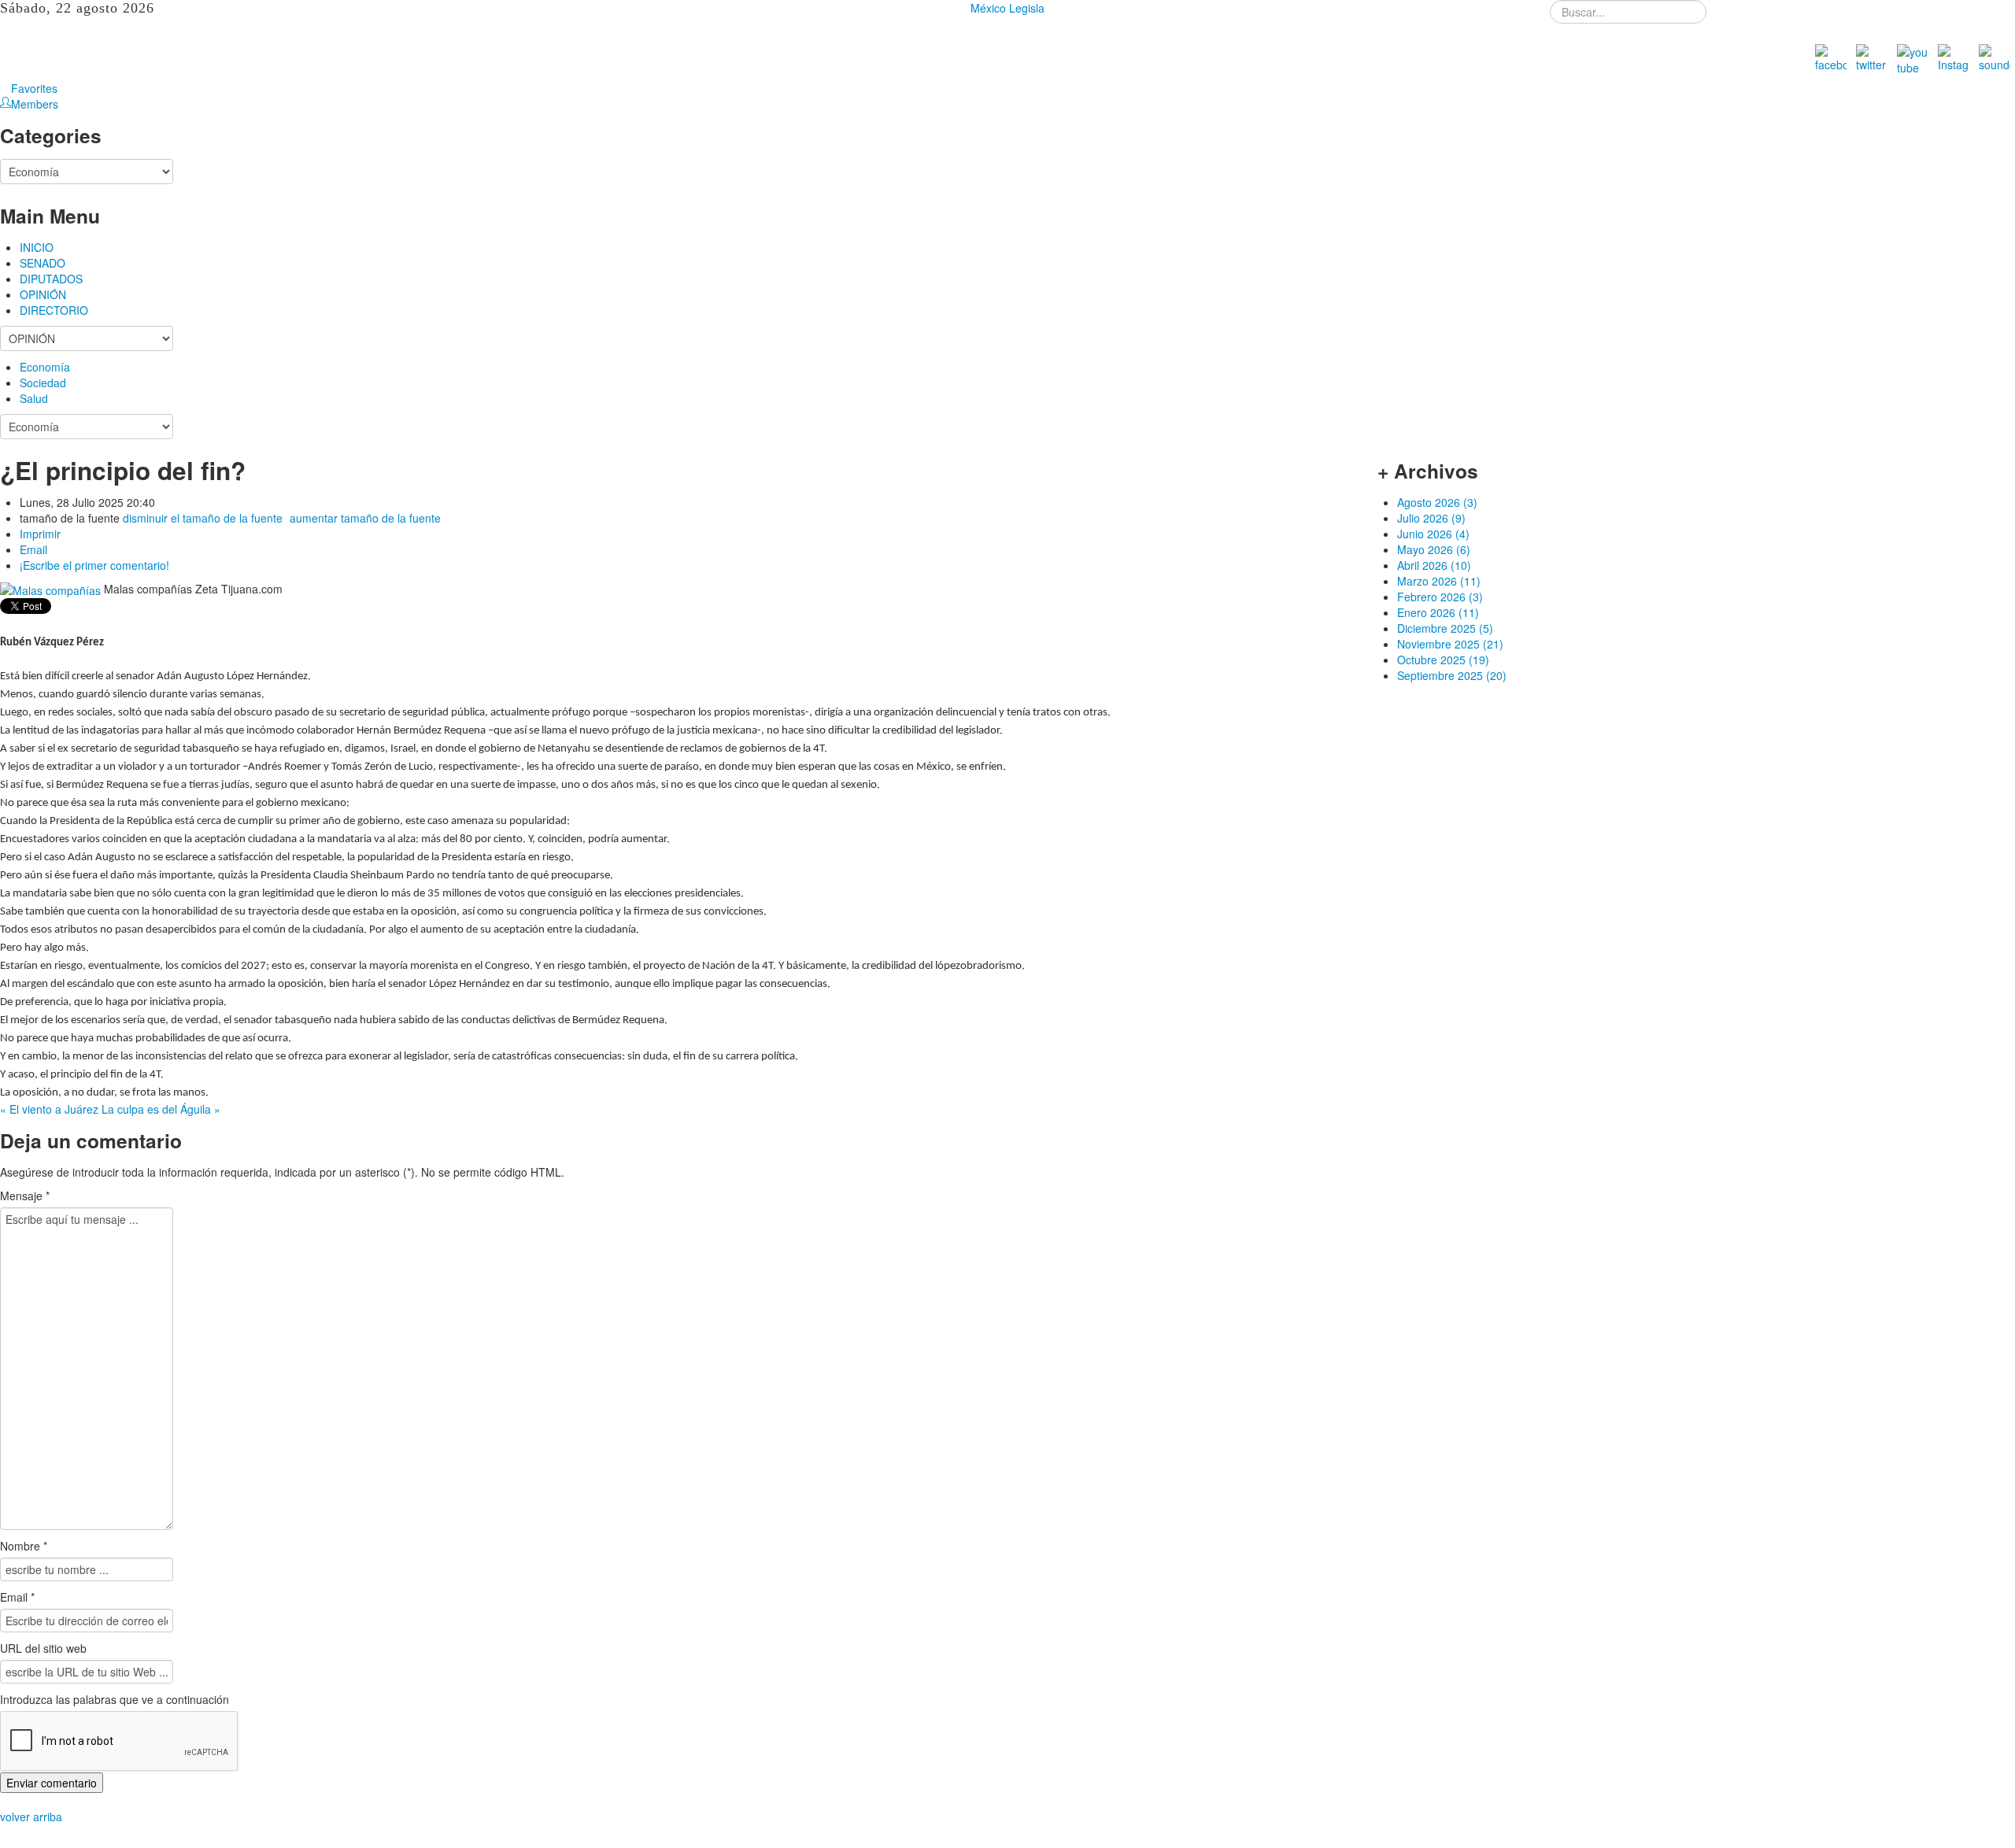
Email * (17, 1597)
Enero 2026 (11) (1438, 612)
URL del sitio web (43, 1648)
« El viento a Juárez (51, 1109)
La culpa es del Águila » (161, 1109)
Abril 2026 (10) (1434, 565)
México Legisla (1007, 8)
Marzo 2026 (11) (1439, 581)
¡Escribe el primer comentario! (94, 565)
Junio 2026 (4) (1433, 534)
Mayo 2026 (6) (1434, 549)
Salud (34, 398)
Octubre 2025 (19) (1443, 660)
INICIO (37, 247)
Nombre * (24, 1546)
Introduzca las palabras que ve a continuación (115, 1699)
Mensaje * (25, 1196)
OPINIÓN (43, 294)
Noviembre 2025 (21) (1450, 644)
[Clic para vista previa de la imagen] (52, 589)
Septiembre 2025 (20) (1452, 675)
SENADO (43, 263)
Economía (45, 367)
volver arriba (31, 1817)
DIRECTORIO (54, 310)
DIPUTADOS (51, 279)
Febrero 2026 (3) (1440, 597)
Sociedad (43, 383)
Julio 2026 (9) (1431, 518)
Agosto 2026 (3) (1437, 502)
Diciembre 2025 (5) (1445, 628)
